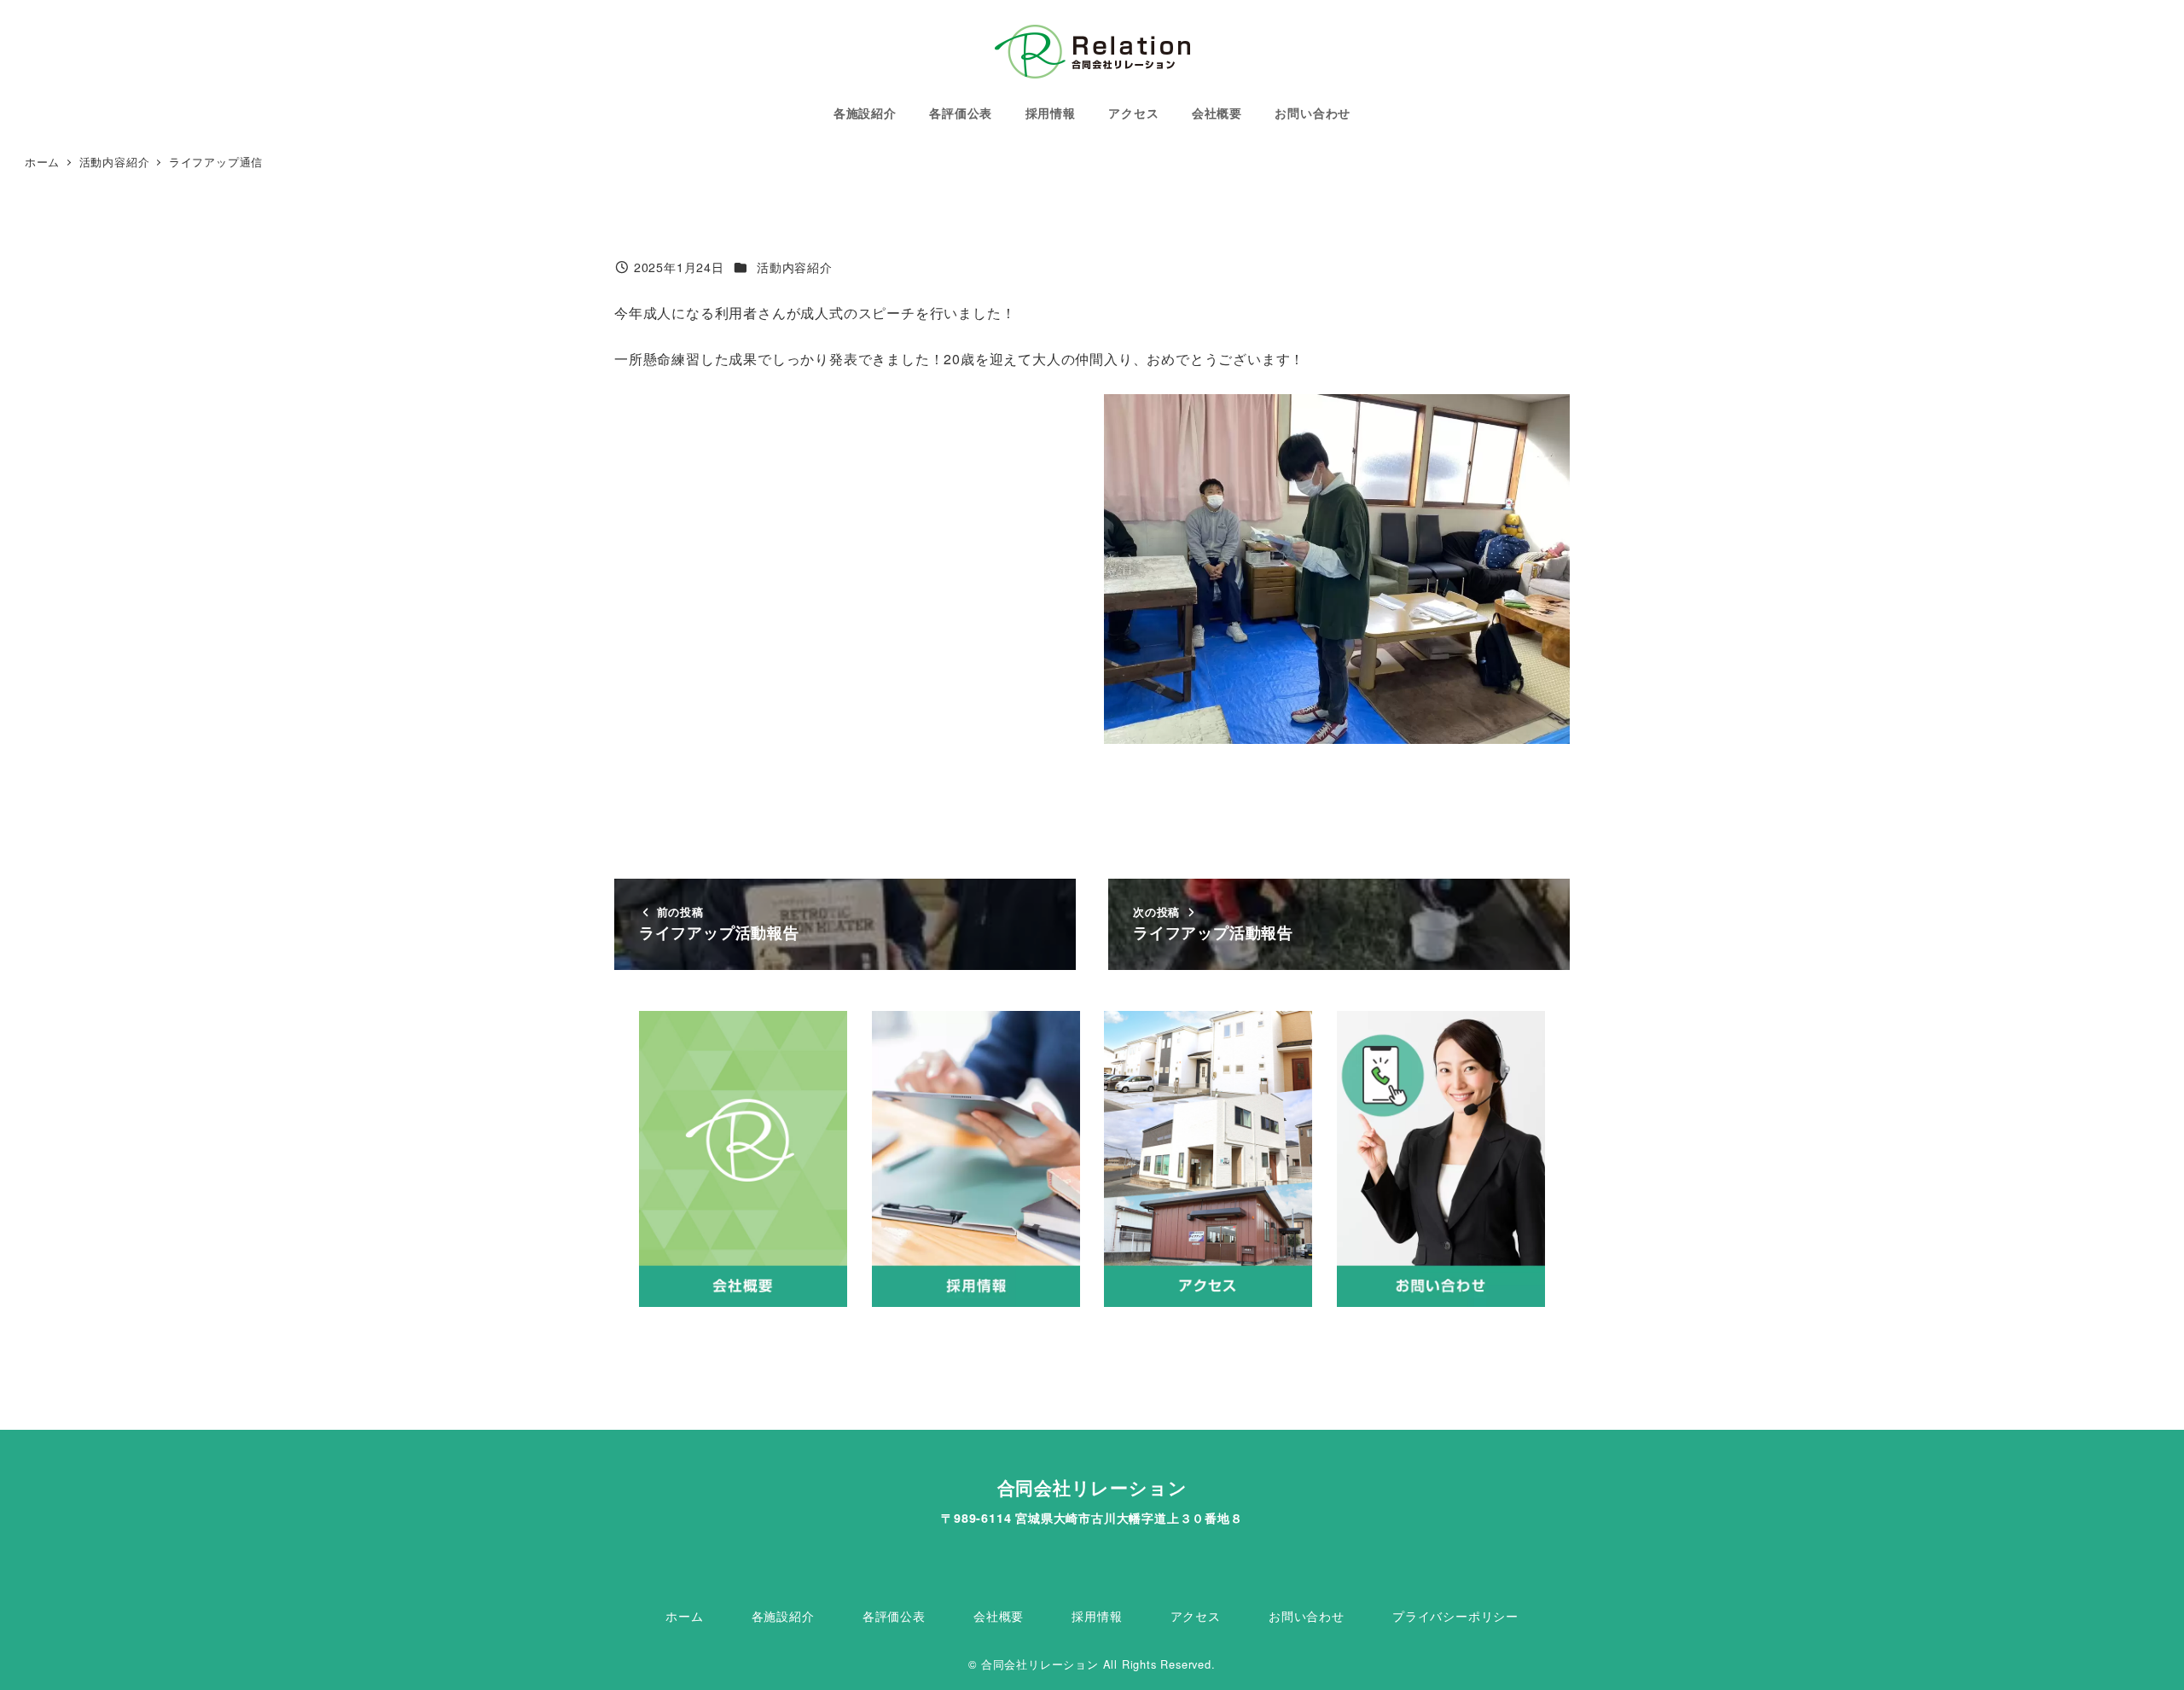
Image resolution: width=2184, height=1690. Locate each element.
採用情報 (1097, 1616)
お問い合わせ (1307, 1616)
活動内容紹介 (795, 267)
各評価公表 (894, 1616)
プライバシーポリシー (1455, 1616)
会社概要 (999, 1616)
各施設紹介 (783, 1616)
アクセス (1196, 1616)
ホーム (684, 1616)
